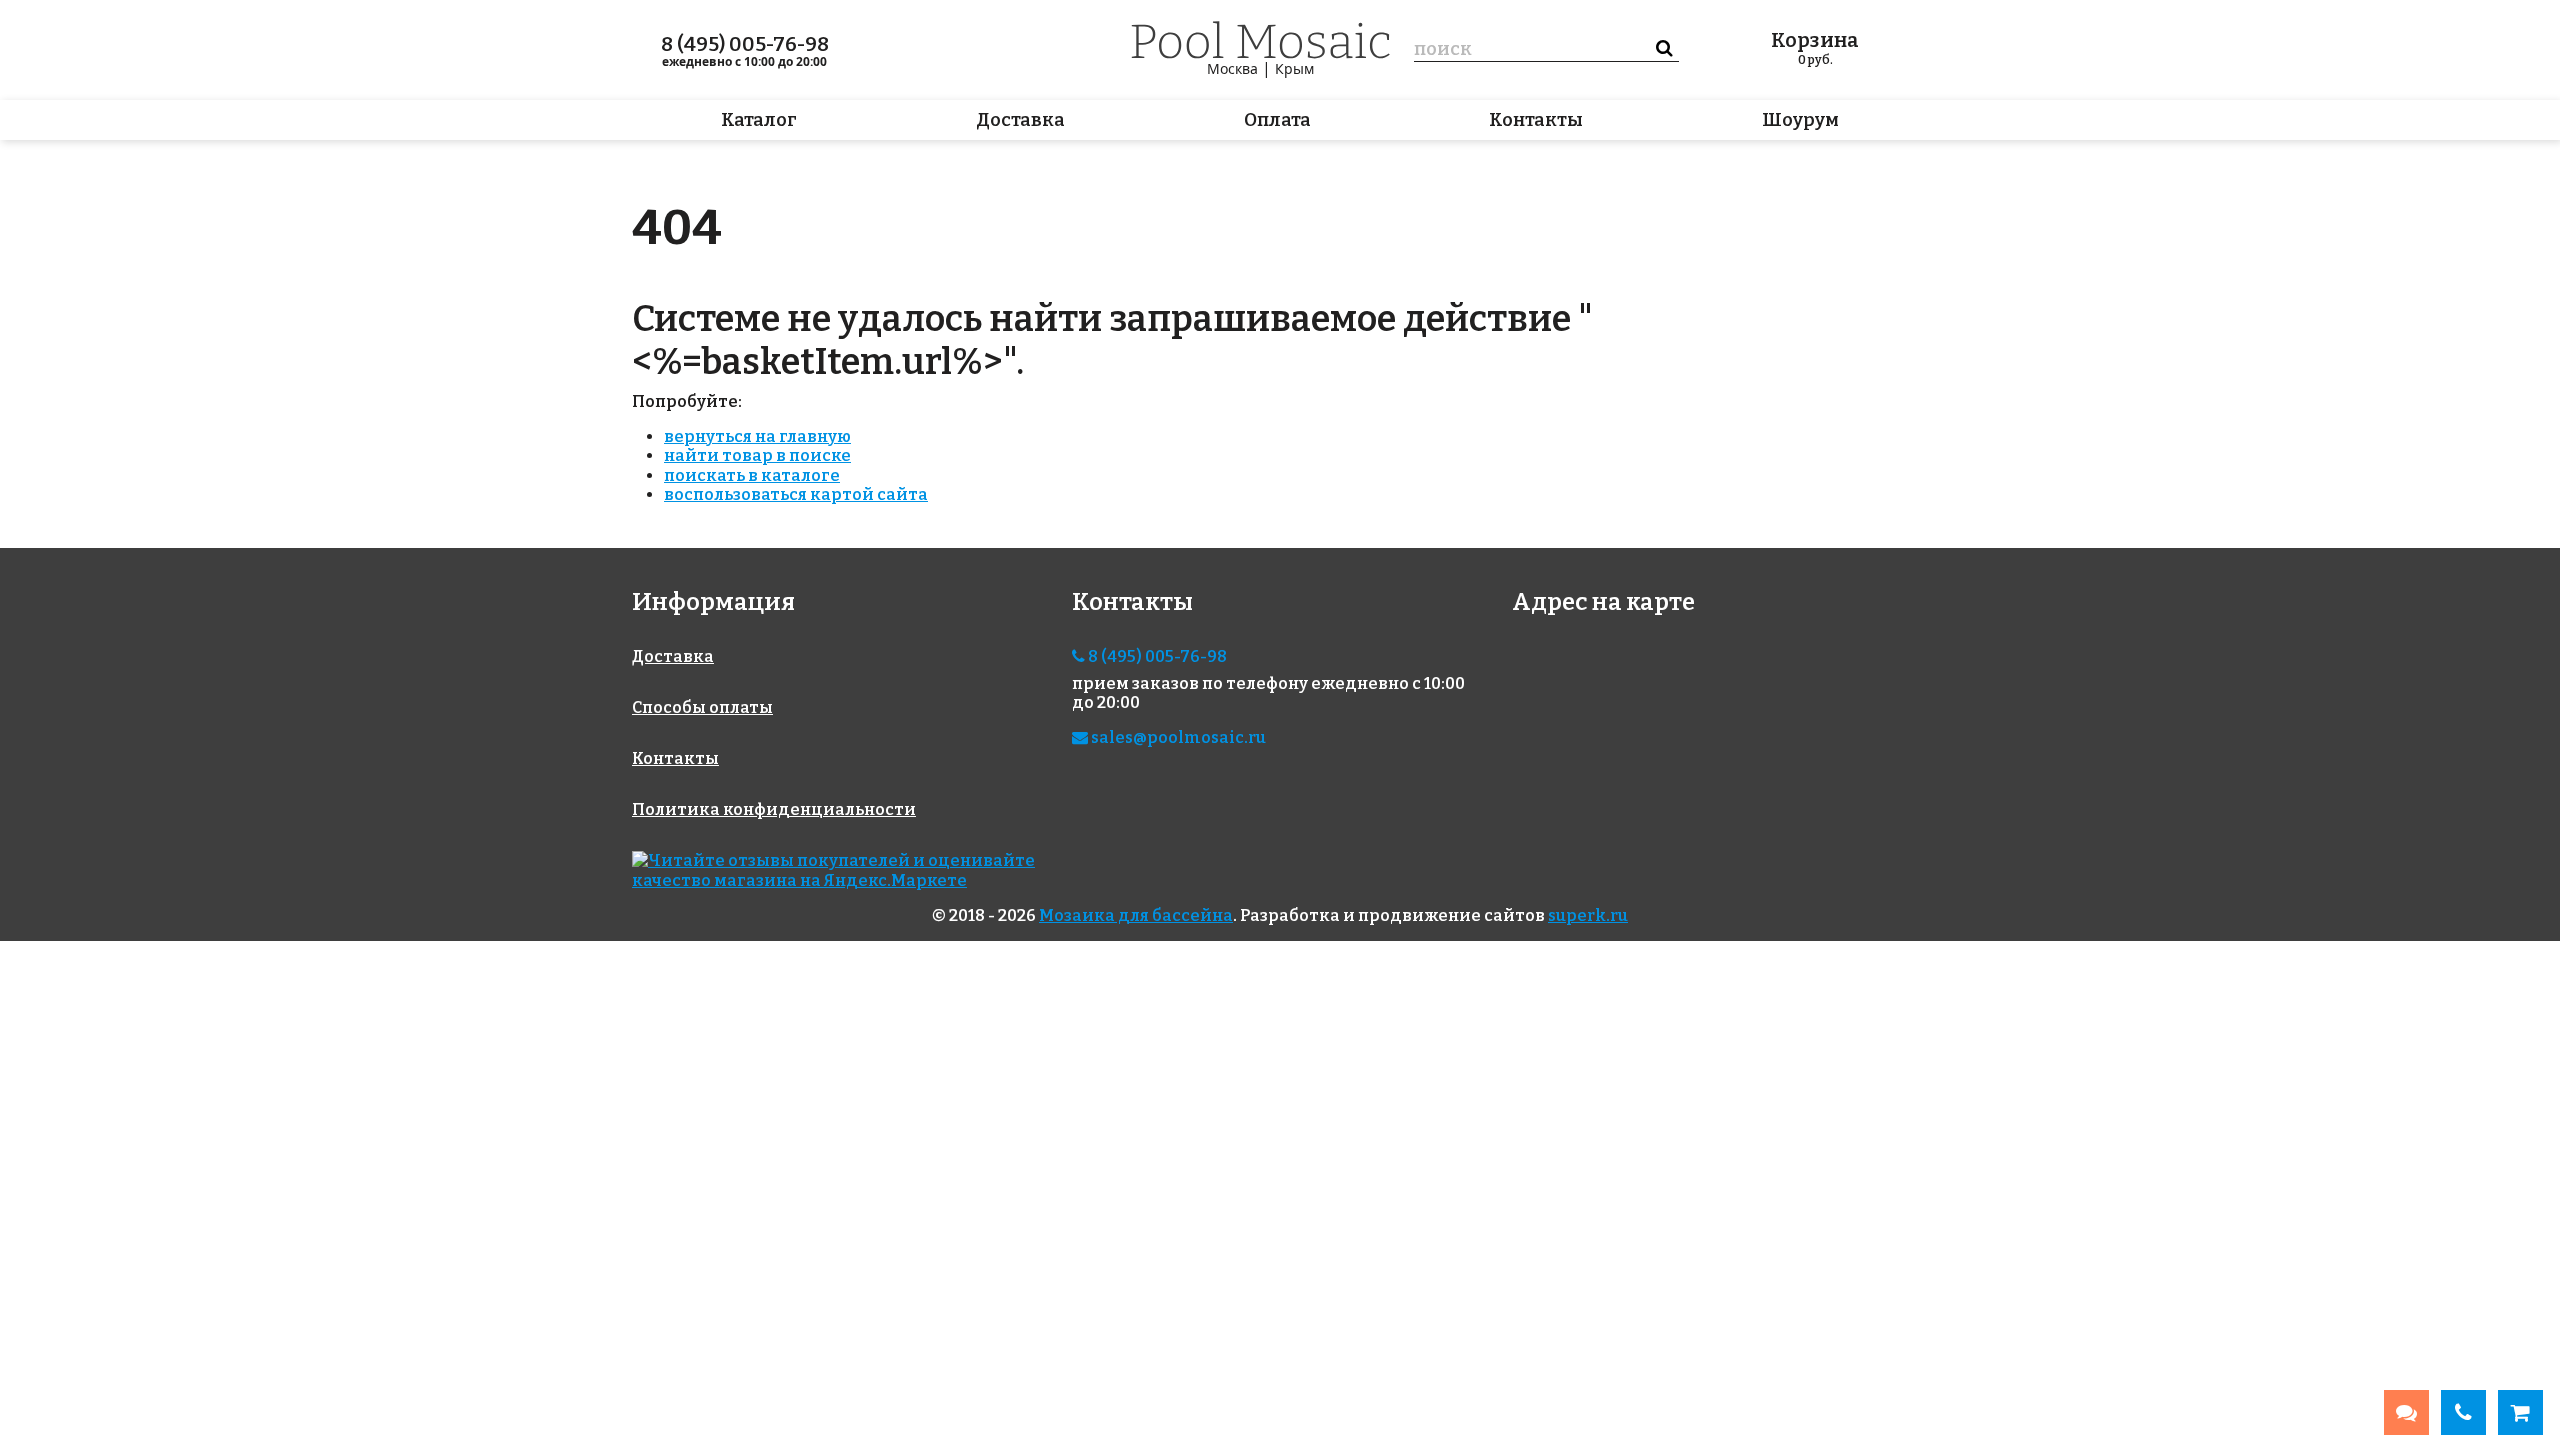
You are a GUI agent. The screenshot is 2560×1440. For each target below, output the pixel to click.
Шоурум (1800, 120)
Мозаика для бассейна (1136, 915)
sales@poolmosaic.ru (1177, 737)
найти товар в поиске (757, 455)
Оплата (1277, 120)
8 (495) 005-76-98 (745, 44)
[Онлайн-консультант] (2406, 1412)
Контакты (1536, 120)
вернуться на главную (757, 436)
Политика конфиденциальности (774, 809)
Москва (1232, 68)
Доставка (1020, 120)
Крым (1294, 68)
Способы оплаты (702, 707)
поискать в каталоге (752, 475)
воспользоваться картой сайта (796, 494)
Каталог (759, 120)
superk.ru (1588, 915)
